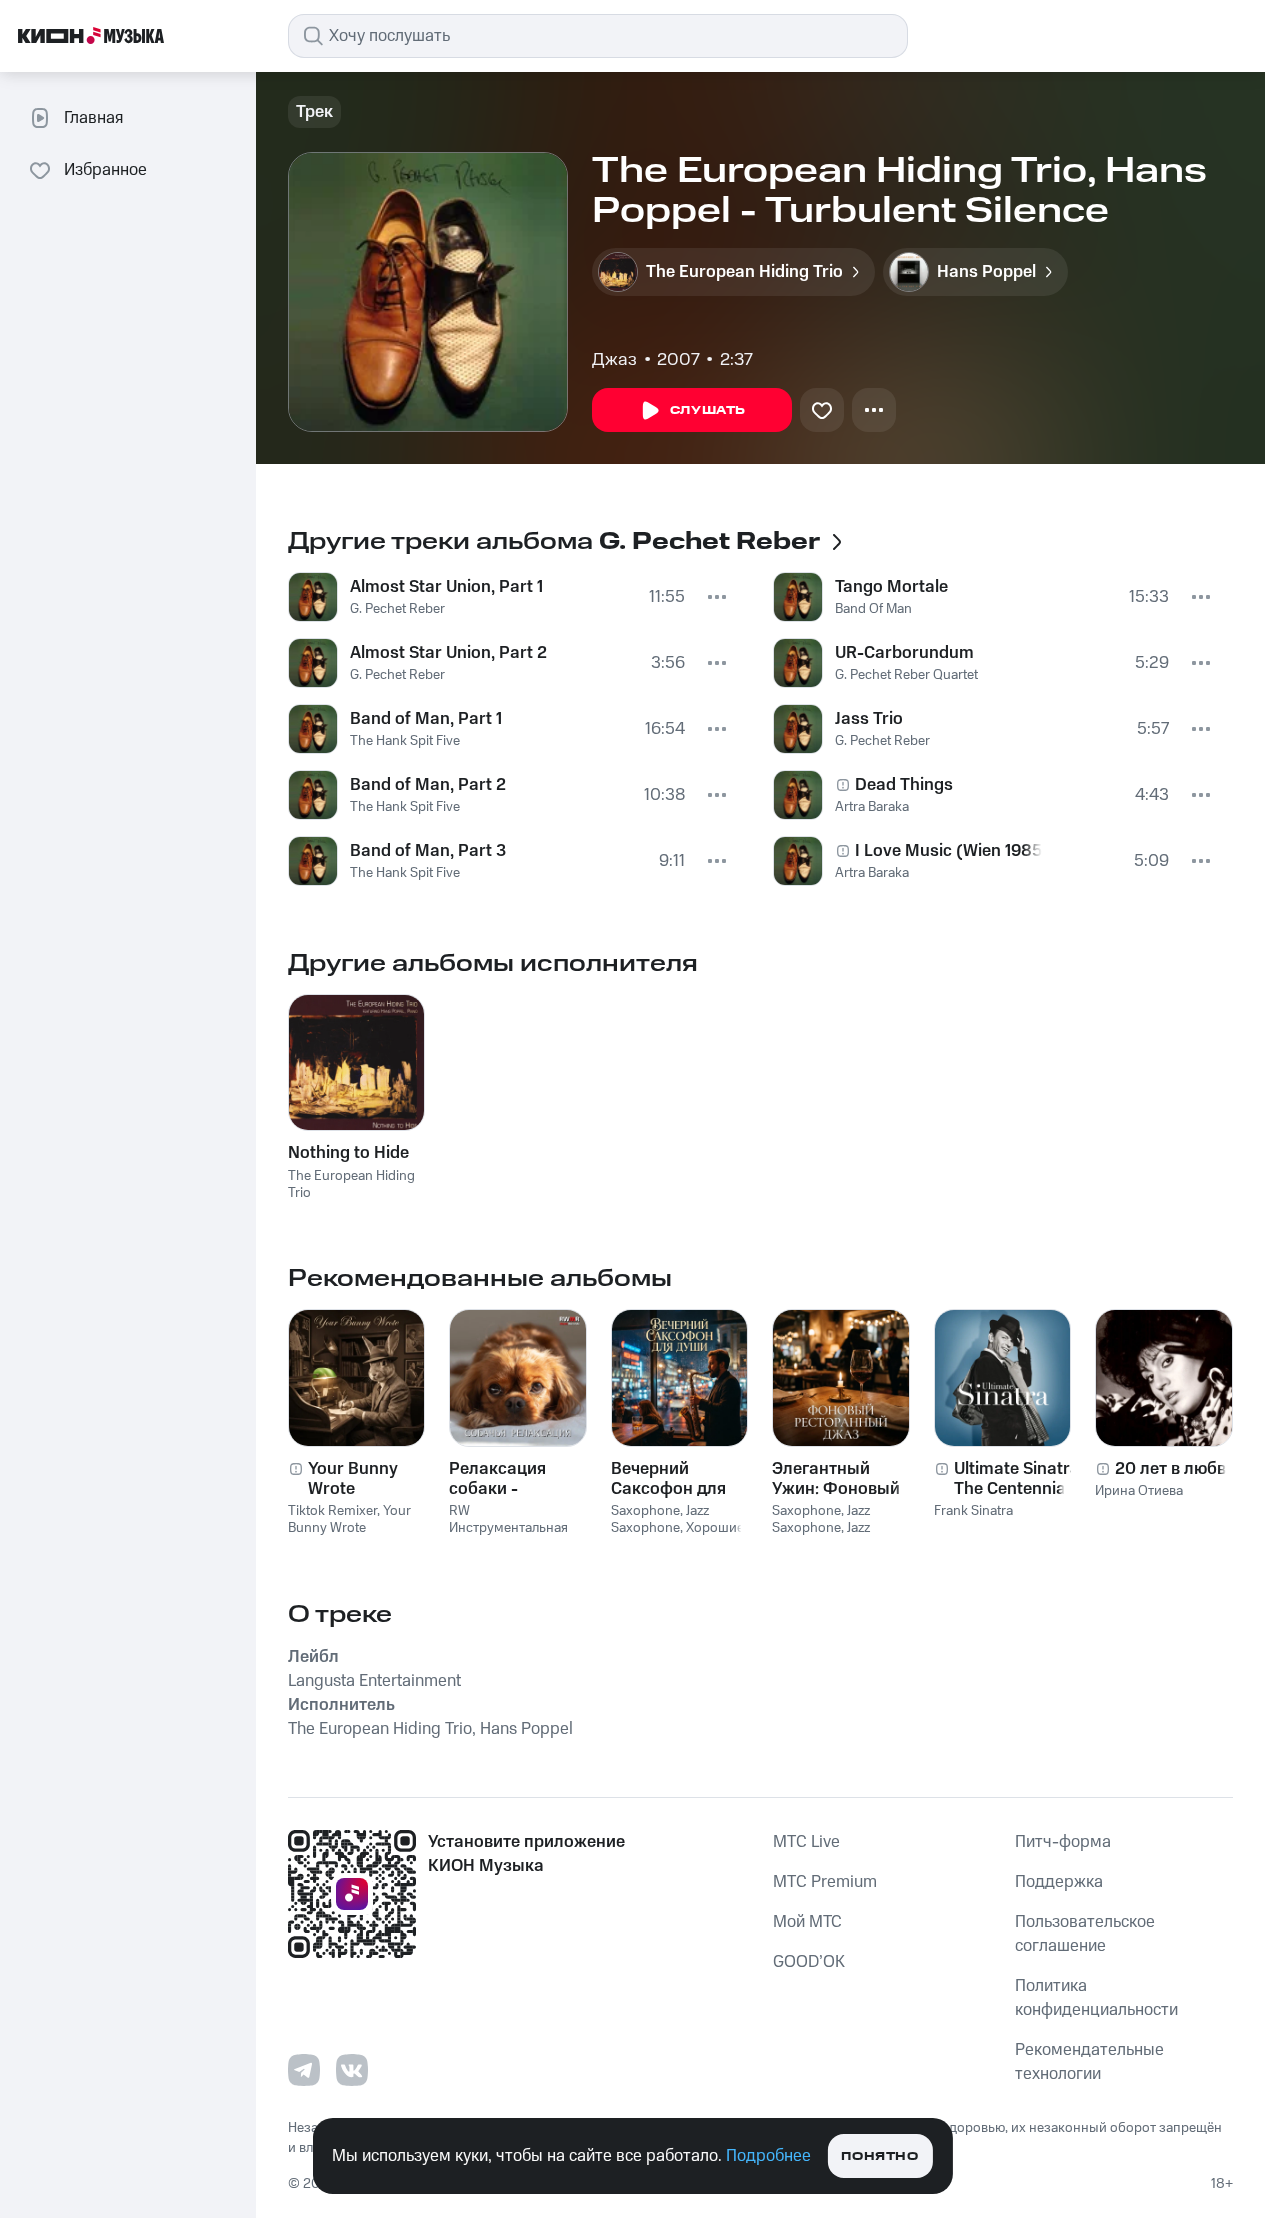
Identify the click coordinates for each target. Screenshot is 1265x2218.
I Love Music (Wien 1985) (949, 851)
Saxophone (645, 1511)
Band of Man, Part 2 (428, 785)
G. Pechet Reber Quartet (906, 675)
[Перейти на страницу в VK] (352, 2070)
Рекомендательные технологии (1089, 2062)
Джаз (614, 360)
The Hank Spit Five (405, 741)
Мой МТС (807, 1922)
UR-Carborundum (904, 653)
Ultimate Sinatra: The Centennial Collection (1019, 1479)
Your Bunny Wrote (353, 1479)
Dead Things (904, 785)
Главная (93, 118)
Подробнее (768, 2156)
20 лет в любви (1175, 1469)
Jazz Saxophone (660, 1519)
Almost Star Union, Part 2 (448, 653)
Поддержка (1059, 1882)
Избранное (105, 170)
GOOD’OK (809, 1962)
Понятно (879, 2156)
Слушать (708, 410)
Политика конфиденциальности (1096, 1998)
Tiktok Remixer (332, 1511)
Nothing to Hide (348, 1153)
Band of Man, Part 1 (426, 719)
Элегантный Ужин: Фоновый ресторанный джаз (836, 1479)
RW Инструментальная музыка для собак (508, 1528)
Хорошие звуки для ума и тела (677, 1536)
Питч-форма (1063, 1842)
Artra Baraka (872, 807)
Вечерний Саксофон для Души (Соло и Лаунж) (668, 1479)
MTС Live (806, 1842)
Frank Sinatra (973, 1511)
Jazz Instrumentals (821, 1536)
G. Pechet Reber (397, 609)
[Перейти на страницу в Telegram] (304, 2070)
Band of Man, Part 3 (428, 851)
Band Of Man (873, 609)
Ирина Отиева (1139, 1491)
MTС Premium (825, 1882)
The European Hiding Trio (351, 1184)
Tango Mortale (891, 587)
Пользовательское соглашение (1085, 1934)
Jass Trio (869, 719)
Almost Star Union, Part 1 (446, 587)
